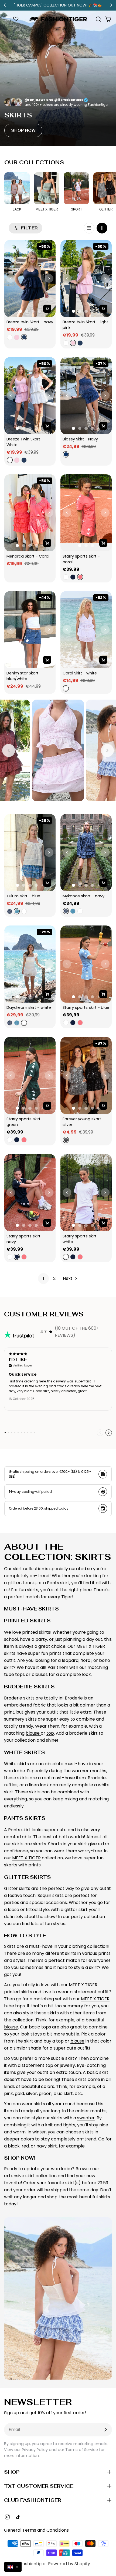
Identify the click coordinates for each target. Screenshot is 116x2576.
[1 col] (89, 228)
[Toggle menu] (8, 19)
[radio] (9, 337)
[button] (13, 2567)
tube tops (14, 1674)
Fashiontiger (33, 2564)
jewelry (67, 2065)
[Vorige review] (100, 1433)
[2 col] (102, 228)
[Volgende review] (109, 1433)
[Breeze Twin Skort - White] (30, 396)
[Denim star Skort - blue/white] (30, 630)
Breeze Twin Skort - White (25, 442)
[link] (43, 1279)
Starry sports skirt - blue (86, 1007)
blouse (33, 1733)
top (50, 1733)
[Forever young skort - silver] (86, 1075)
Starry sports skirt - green (26, 1122)
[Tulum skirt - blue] (30, 853)
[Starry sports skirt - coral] (86, 513)
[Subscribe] (105, 2430)
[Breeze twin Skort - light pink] (86, 279)
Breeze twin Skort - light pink (86, 325)
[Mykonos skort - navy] (86, 853)
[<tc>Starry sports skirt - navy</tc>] (30, 1193)
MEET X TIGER (26, 1858)
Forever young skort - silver (84, 1122)
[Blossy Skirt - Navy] (86, 396)
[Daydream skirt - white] (30, 964)
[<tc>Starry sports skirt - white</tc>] (86, 1193)
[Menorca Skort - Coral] (30, 513)
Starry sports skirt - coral (82, 559)
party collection (88, 1917)
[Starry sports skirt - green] (30, 1075)
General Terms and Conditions (36, 2530)
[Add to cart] (47, 309)
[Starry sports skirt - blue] (86, 964)
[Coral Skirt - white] (86, 630)
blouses (40, 1674)
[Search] (98, 19)
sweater (86, 2118)
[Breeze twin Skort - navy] (30, 279)
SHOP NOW (23, 130)
